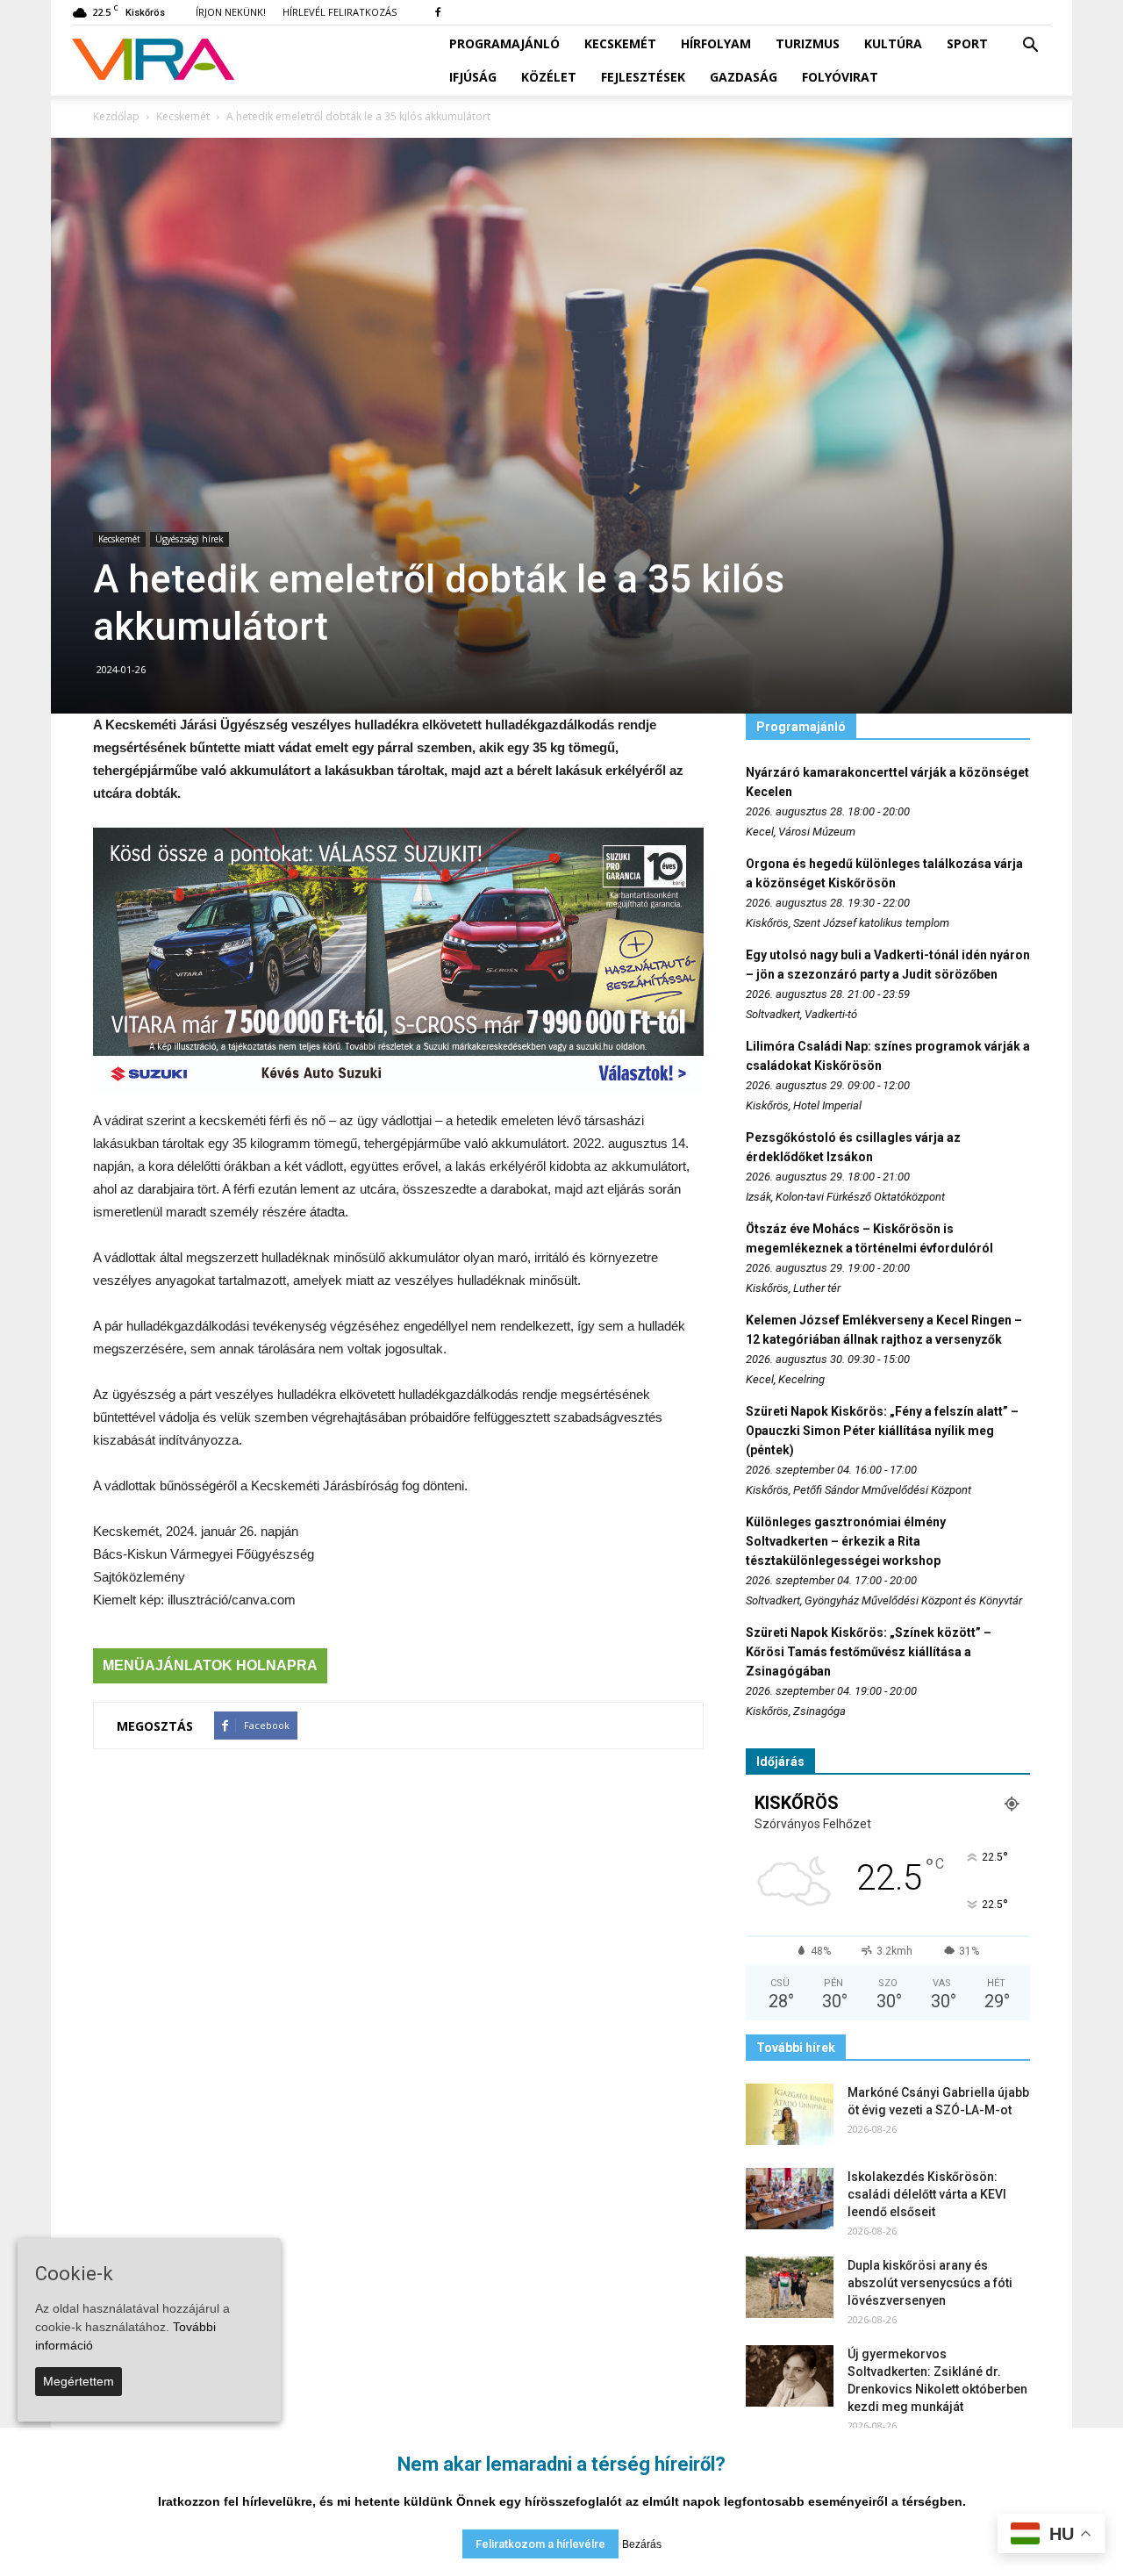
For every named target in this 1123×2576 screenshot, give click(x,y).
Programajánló (504, 43)
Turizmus (808, 43)
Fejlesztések (643, 77)
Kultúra (893, 43)
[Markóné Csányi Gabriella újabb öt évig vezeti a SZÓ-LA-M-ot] (790, 2114)
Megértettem (79, 2381)
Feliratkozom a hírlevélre (540, 2544)
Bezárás (642, 2544)
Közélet (549, 77)
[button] (1030, 46)
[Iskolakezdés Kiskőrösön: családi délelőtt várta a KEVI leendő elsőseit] (790, 2199)
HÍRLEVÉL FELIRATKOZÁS (340, 12)
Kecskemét (620, 43)
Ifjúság (473, 77)
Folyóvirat (840, 77)
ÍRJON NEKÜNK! (231, 12)
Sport (967, 43)
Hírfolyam (716, 43)
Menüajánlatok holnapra (210, 1665)
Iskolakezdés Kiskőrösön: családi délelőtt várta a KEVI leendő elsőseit (927, 2194)
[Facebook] (438, 12)
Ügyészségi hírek (190, 539)
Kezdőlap (116, 116)
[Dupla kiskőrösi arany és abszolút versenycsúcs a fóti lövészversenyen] (790, 2287)
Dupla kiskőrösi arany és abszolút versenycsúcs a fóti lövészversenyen (930, 2283)
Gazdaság (744, 77)
